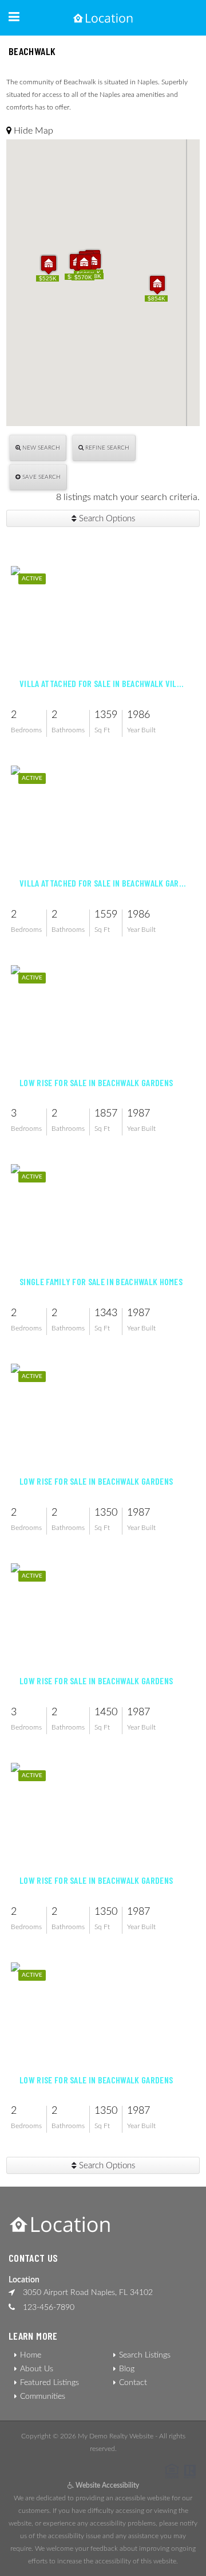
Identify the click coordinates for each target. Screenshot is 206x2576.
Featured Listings (49, 2383)
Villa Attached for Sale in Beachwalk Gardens (103, 883)
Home (31, 2355)
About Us (37, 2369)
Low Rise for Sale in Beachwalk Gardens (96, 1083)
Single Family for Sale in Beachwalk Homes (101, 1282)
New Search (40, 448)
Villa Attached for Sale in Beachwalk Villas (103, 684)
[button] (157, 285)
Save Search (41, 477)
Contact (133, 2383)
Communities (43, 2397)
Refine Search (106, 448)
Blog (127, 2369)
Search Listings (145, 2355)
